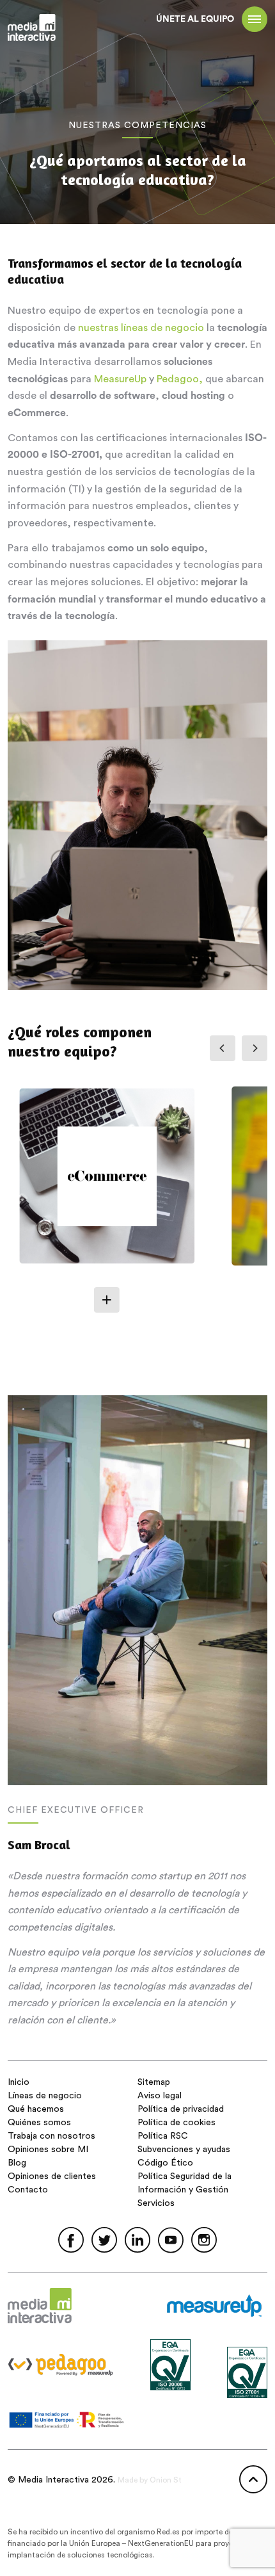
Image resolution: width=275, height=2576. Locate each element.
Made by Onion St (150, 2480)
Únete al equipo (195, 19)
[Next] (255, 1048)
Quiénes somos (39, 2123)
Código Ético (165, 2163)
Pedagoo (178, 379)
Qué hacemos (36, 2109)
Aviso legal (160, 2096)
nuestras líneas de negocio (141, 328)
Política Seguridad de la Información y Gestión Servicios (185, 2190)
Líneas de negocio (45, 2096)
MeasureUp (120, 379)
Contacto (28, 2190)
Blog (17, 2163)
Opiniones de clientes (52, 2176)
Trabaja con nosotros (51, 2136)
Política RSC (163, 2136)
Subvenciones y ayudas (184, 2150)
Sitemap (154, 2082)
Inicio (19, 2082)
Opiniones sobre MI (48, 2150)
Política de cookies (177, 2123)
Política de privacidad (181, 2109)
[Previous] (223, 1048)
